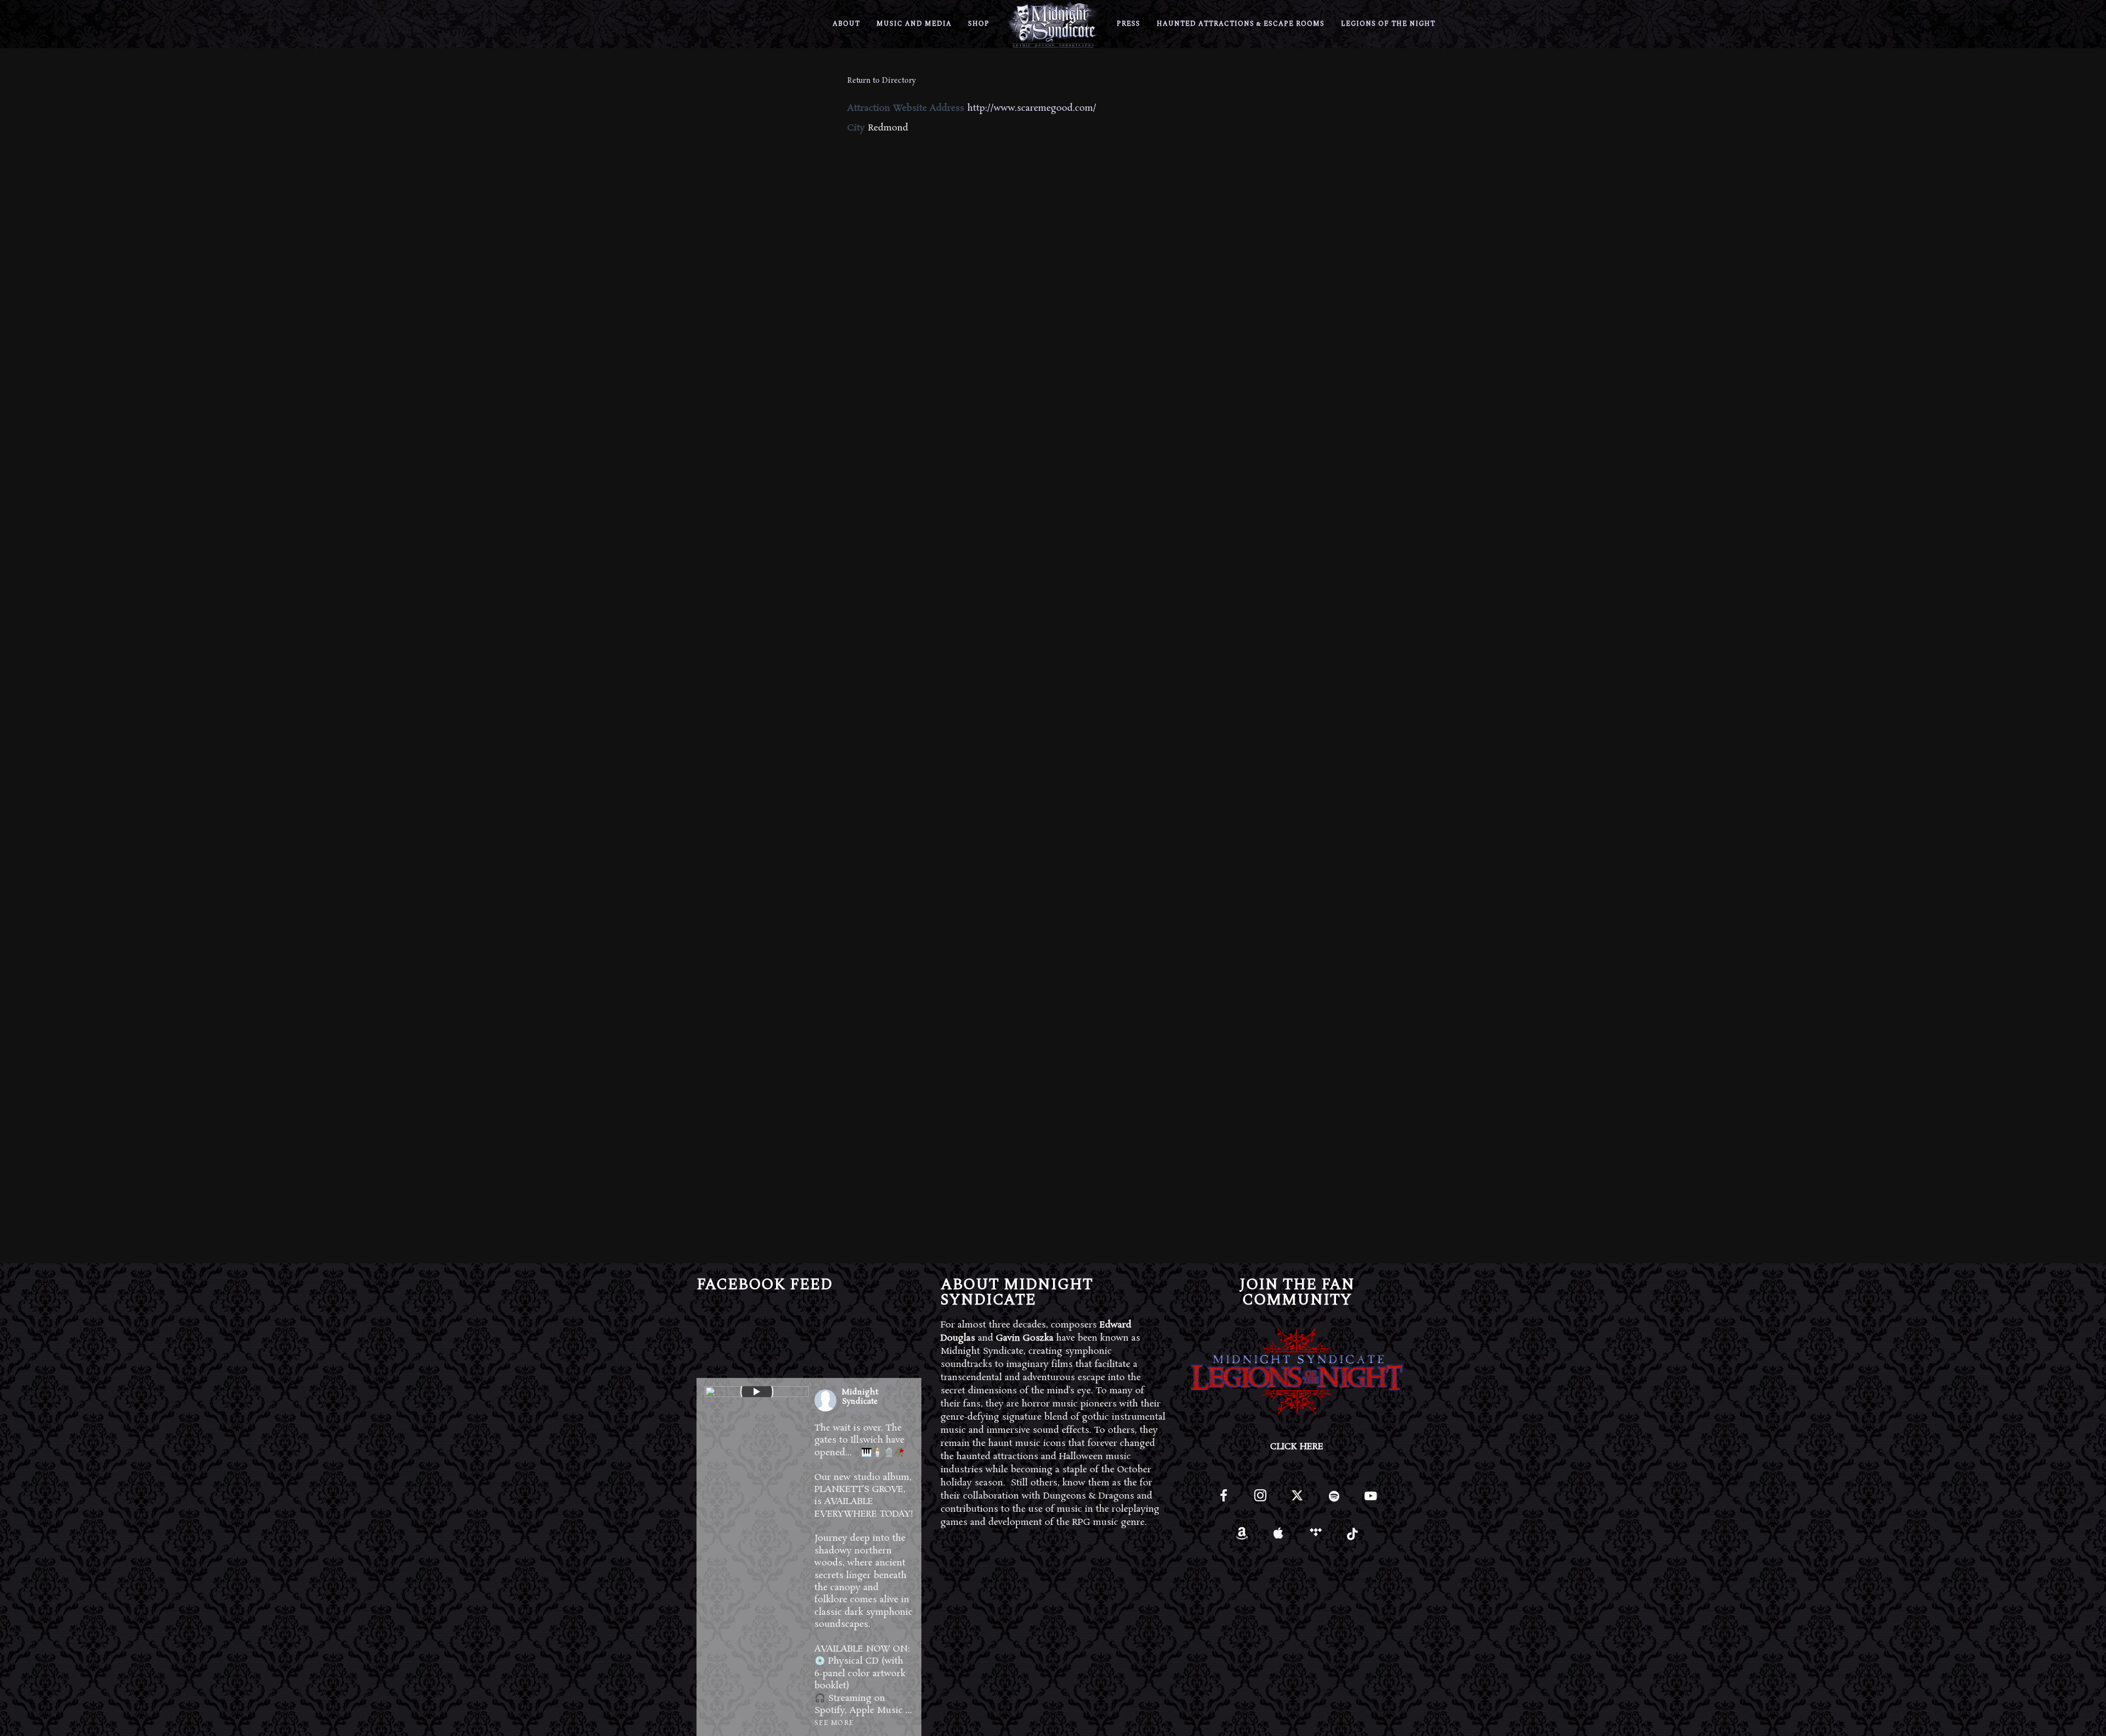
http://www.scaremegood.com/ (1032, 108)
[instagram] (1260, 1500)
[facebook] (1223, 1500)
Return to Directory (882, 81)
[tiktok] (1352, 1537)
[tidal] (1315, 1537)
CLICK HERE (1297, 1447)
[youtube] (1371, 1502)
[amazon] (1242, 1537)
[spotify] (1334, 1500)
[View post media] (757, 1392)
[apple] (1279, 1537)
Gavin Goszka (1025, 1338)
